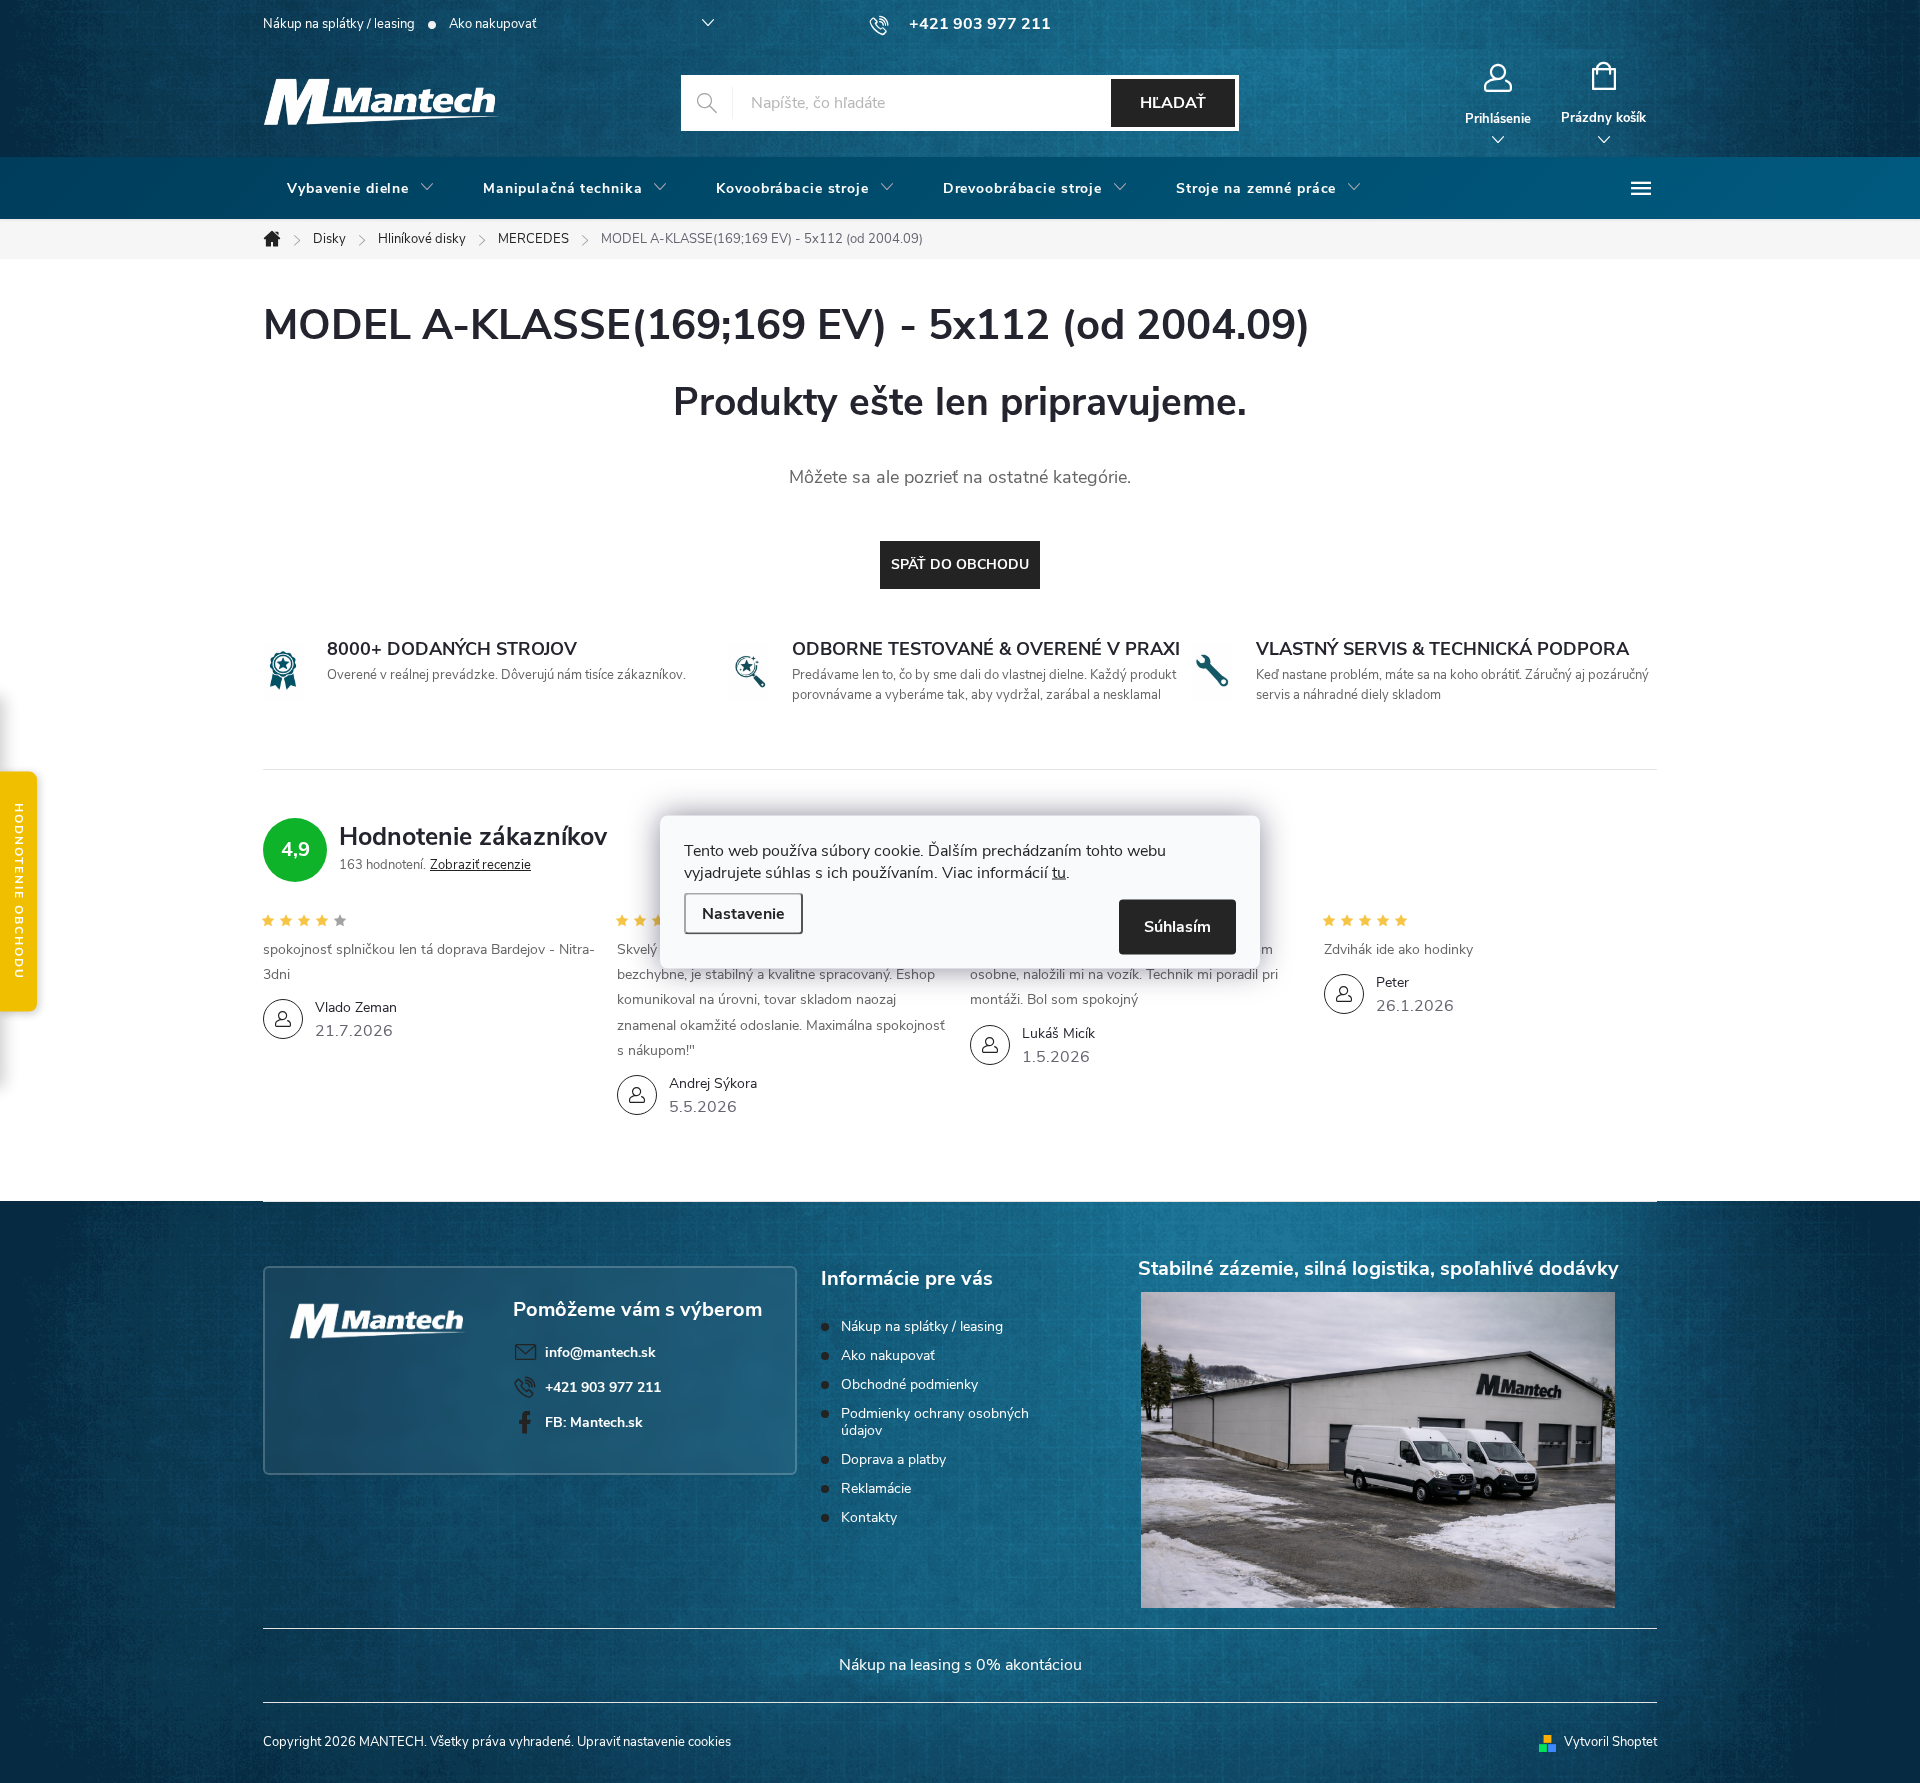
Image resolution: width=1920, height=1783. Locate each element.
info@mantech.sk (600, 1352)
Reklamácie (876, 1488)
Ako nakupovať (492, 24)
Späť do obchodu (960, 564)
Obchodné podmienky (909, 1384)
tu (1059, 872)
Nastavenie (743, 913)
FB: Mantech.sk (594, 1422)
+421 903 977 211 (603, 1387)
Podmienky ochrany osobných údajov (935, 1422)
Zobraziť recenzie (480, 865)
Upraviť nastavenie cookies (654, 1742)
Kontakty (869, 1517)
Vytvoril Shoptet (1610, 1742)
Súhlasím (1177, 926)
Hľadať (1173, 103)
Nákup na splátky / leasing (339, 24)
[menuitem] (361, 189)
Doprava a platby (893, 1459)
